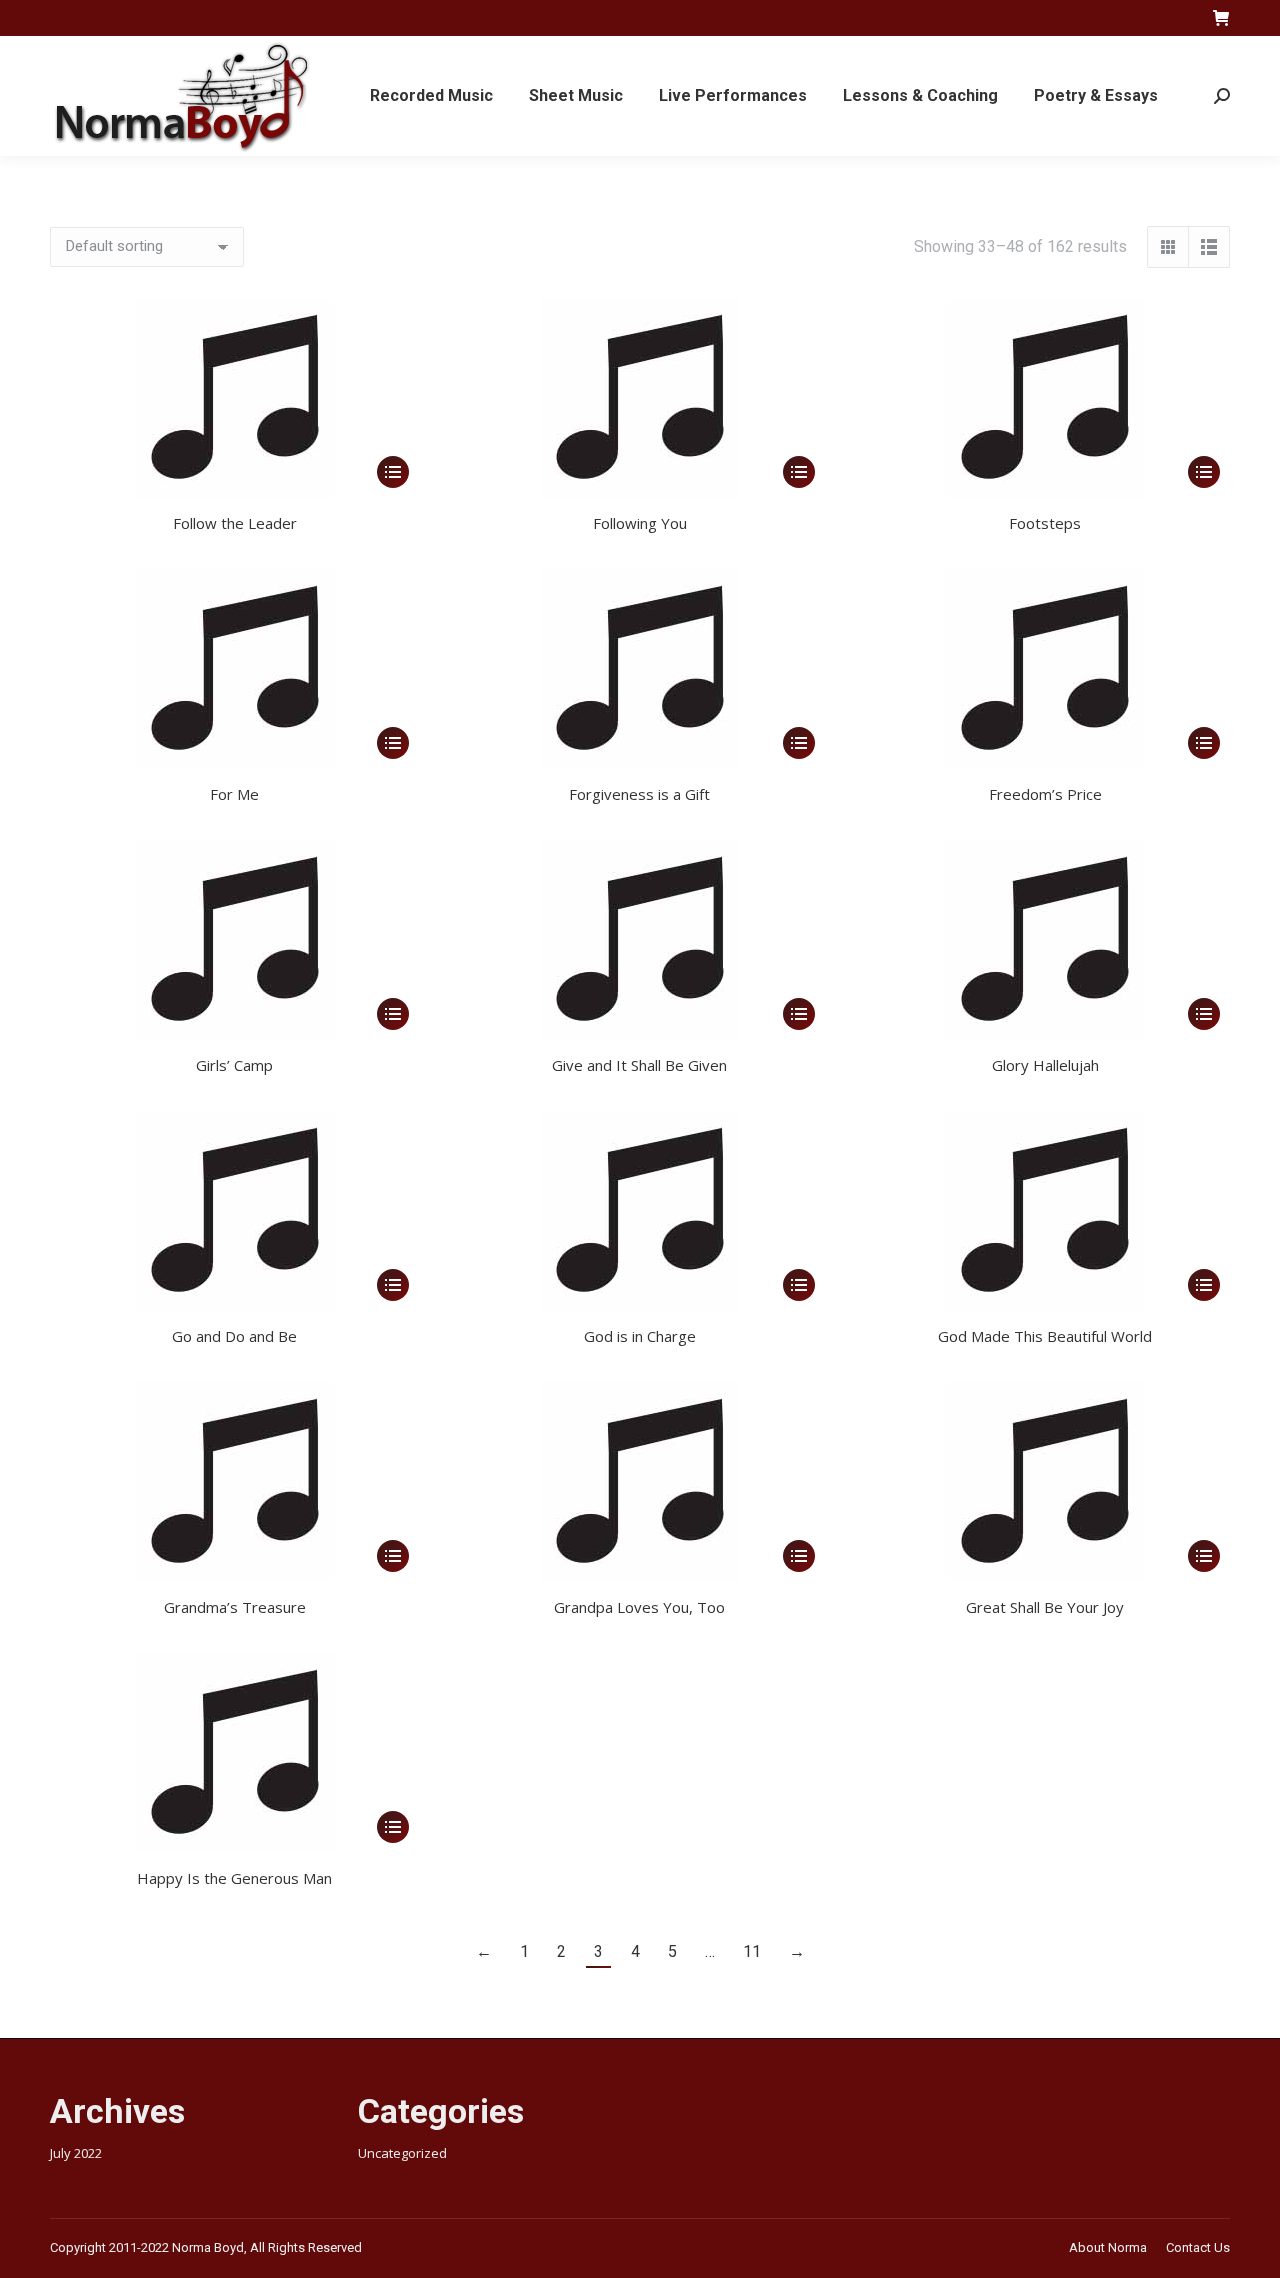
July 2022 (76, 2153)
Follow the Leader (235, 523)
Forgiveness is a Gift (639, 794)
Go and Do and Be (234, 1336)
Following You (640, 523)
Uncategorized (402, 2153)
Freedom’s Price (1045, 794)
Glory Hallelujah (1045, 1065)
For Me (234, 794)
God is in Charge (640, 1336)
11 (752, 1951)
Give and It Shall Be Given (639, 1065)
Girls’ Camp (234, 1065)
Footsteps (1045, 523)
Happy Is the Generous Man (234, 1878)
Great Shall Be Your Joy (1045, 1607)
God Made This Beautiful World (1045, 1336)
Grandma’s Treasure (235, 1607)
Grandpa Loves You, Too (639, 1607)
